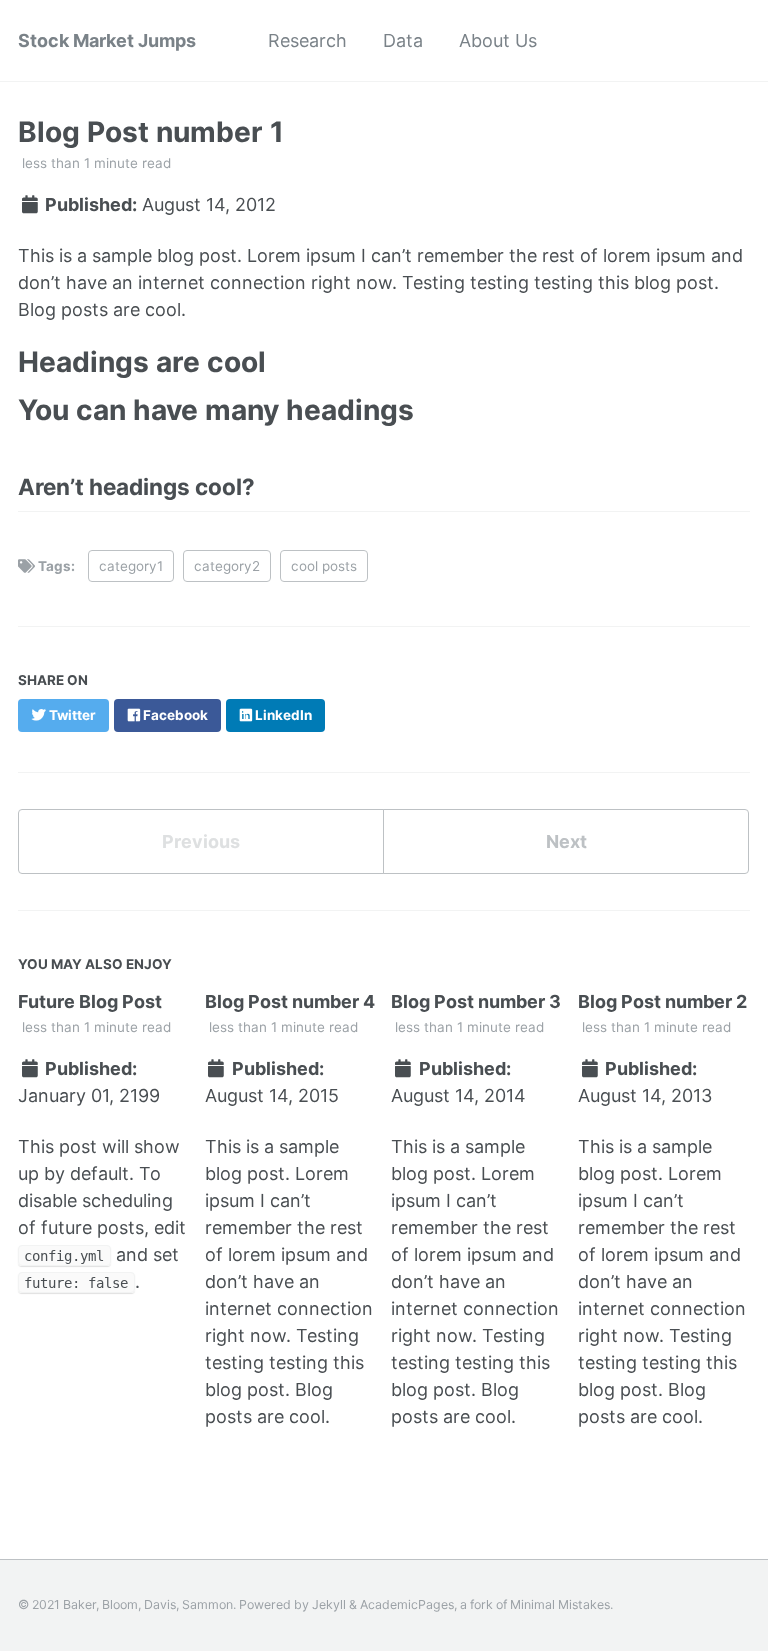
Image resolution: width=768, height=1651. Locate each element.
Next (566, 841)
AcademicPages (407, 1604)
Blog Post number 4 (290, 1001)
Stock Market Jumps (107, 40)
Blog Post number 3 (476, 1001)
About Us (498, 40)
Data (403, 40)
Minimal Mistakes (560, 1604)
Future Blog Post (90, 1001)
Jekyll (329, 1604)
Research (307, 40)
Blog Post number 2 (662, 1001)
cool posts (324, 566)
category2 (227, 566)
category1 (131, 566)
